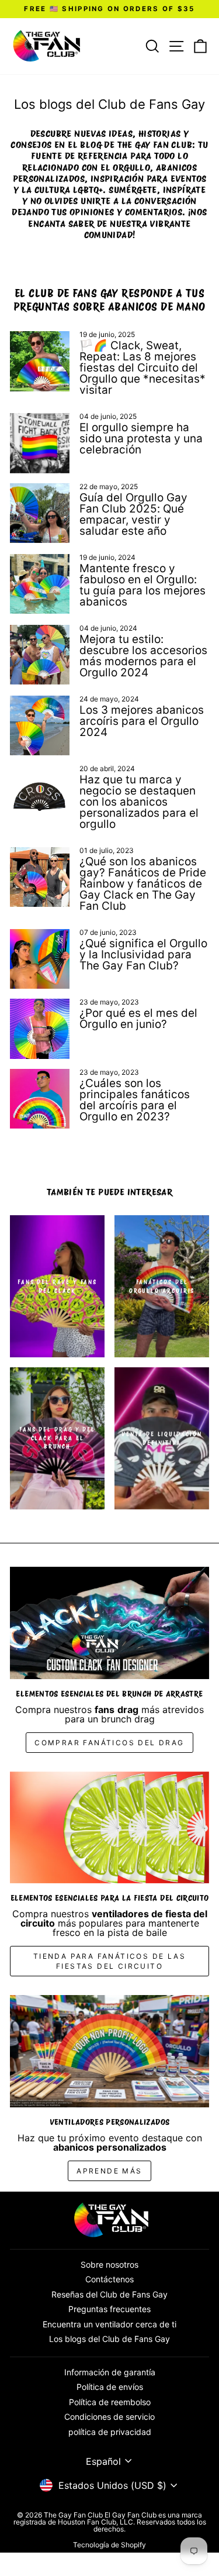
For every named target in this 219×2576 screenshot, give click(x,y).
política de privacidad (110, 2432)
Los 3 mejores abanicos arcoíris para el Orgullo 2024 (142, 721)
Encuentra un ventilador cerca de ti (109, 2324)
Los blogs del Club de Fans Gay (109, 2339)
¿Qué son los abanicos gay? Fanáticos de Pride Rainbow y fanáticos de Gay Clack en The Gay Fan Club (143, 884)
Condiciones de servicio (109, 2417)
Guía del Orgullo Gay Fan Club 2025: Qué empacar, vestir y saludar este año (133, 514)
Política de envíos (110, 2387)
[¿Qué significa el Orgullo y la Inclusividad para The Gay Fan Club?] (40, 959)
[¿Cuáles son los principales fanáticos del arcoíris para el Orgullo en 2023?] (40, 1099)
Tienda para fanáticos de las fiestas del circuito (109, 1961)
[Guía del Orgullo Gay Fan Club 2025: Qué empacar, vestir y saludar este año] (40, 513)
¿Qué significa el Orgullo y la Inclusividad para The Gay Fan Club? (143, 955)
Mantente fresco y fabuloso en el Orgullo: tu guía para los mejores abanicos (142, 585)
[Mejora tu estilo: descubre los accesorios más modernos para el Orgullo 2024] (40, 655)
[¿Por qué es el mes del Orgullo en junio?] (40, 1029)
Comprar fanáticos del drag (109, 1743)
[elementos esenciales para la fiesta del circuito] (109, 1828)
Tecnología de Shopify (109, 2545)
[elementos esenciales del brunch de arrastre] (109, 1623)
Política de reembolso (110, 2402)
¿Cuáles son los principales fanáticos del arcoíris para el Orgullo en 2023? (135, 1100)
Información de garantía (110, 2372)
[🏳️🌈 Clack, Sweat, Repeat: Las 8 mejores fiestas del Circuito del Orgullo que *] (40, 361)
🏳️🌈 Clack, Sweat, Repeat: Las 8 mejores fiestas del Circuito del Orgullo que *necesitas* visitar (142, 368)
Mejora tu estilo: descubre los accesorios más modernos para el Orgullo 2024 (143, 656)
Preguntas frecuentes (109, 2309)
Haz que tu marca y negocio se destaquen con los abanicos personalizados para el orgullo (139, 802)
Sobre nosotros (109, 2264)
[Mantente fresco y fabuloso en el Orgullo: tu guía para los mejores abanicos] (40, 584)
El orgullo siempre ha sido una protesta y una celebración (141, 438)
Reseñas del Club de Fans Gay (109, 2294)
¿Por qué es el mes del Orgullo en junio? (138, 1019)
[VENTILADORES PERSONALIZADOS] (109, 2051)
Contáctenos (109, 2279)
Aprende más (109, 2171)
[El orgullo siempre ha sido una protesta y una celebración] (40, 443)
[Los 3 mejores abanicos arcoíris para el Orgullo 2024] (40, 725)
